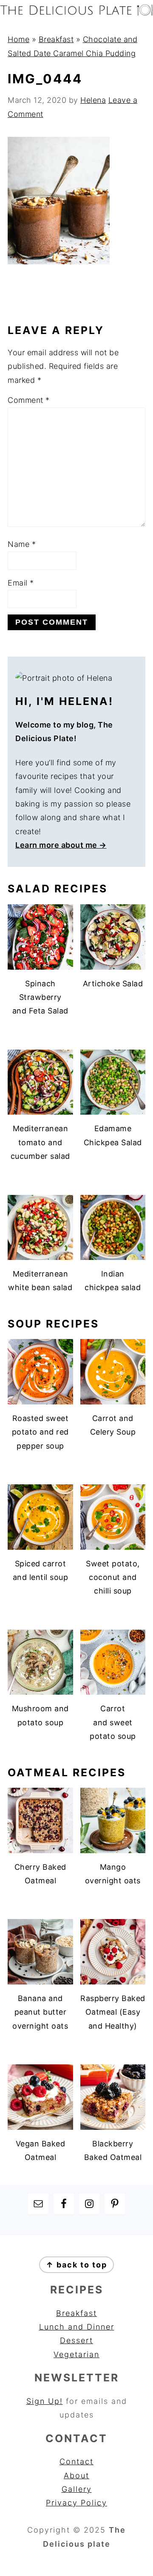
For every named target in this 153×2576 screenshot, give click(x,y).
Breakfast (56, 39)
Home (18, 39)
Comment (29, 400)
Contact (76, 2461)
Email (21, 583)
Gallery (77, 2489)
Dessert (76, 2340)
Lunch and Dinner (77, 2327)
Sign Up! (45, 2401)
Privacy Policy (76, 2503)
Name (22, 544)
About (76, 2476)
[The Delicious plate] (76, 13)
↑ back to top (76, 2265)
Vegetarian (76, 2354)
